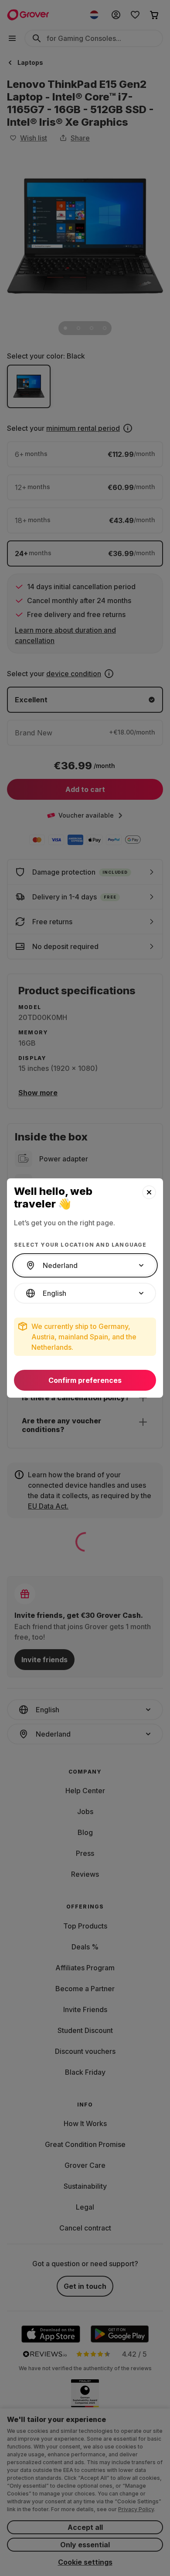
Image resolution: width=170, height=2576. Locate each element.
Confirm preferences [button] (85, 1380)
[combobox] (85, 1265)
